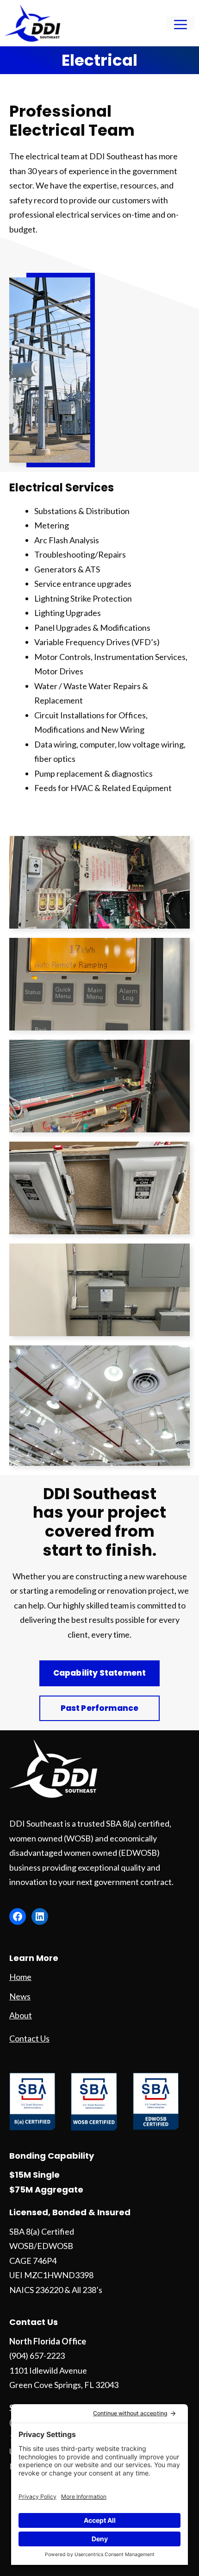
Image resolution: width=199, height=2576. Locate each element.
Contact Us (29, 2038)
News (20, 1996)
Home (20, 1977)
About (21, 2015)
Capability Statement (99, 1673)
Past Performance (100, 1708)
